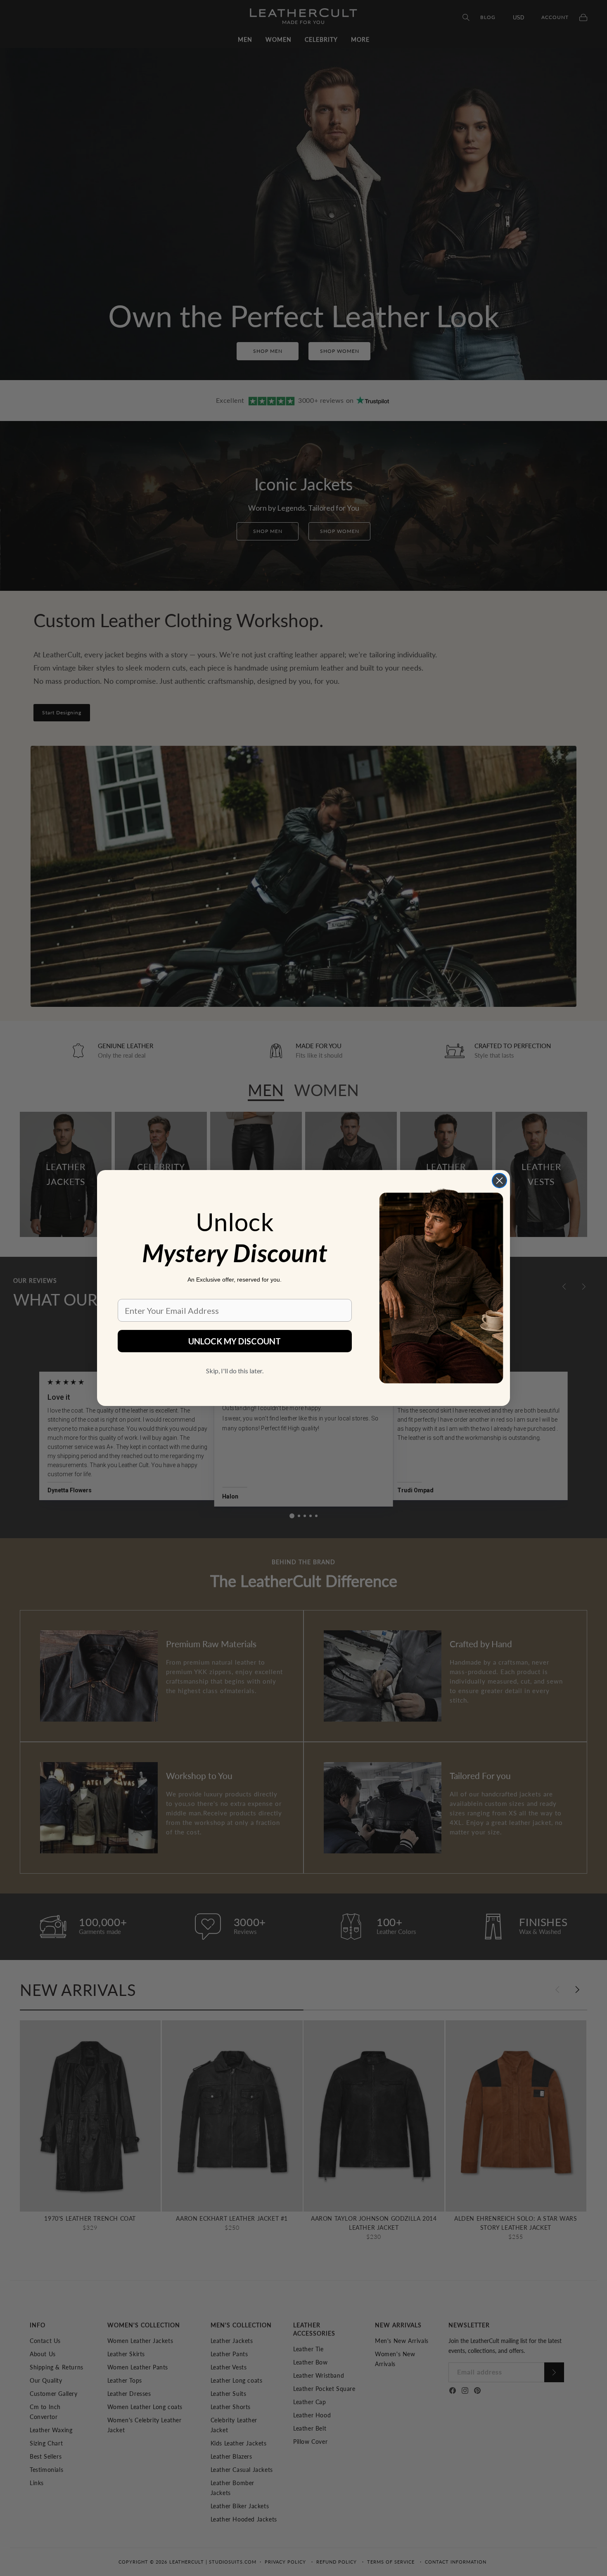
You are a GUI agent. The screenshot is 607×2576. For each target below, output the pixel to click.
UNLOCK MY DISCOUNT (235, 1341)
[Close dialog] (499, 1181)
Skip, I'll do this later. (235, 1371)
